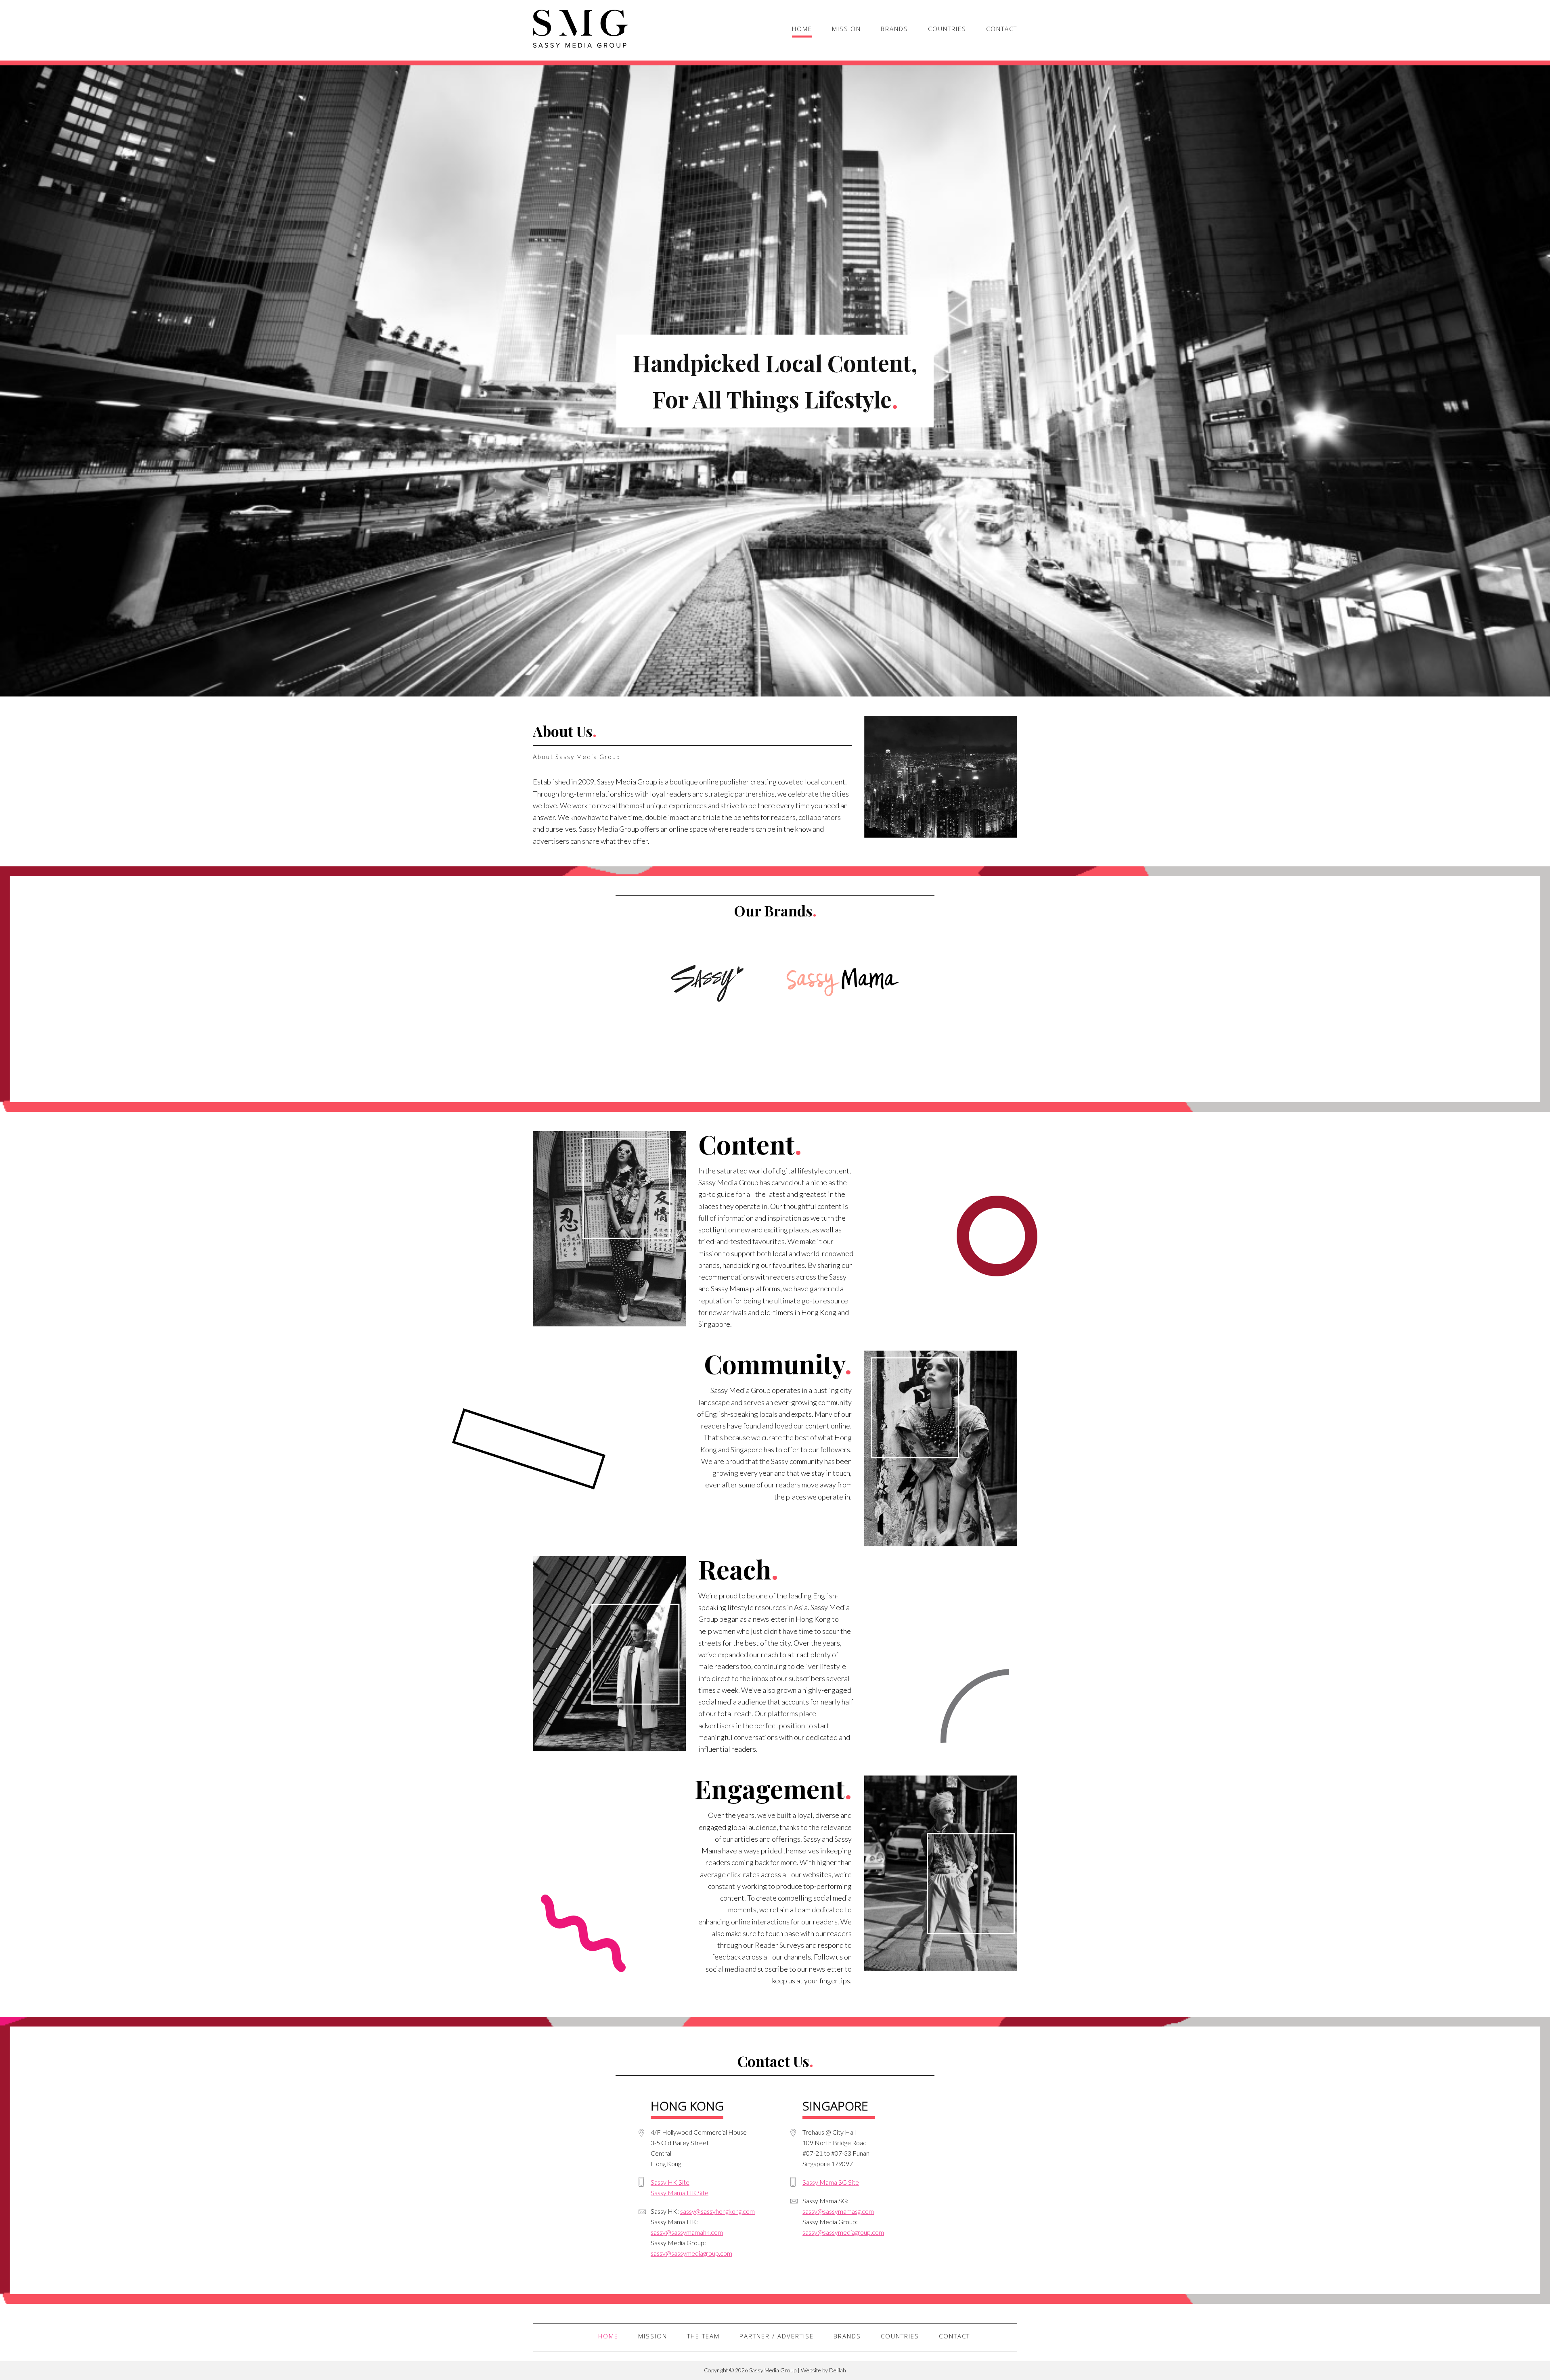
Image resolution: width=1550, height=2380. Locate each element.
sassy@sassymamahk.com (687, 2232)
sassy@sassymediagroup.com (691, 2253)
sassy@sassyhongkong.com (717, 2211)
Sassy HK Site (670, 2182)
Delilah (838, 2370)
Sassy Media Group (580, 29)
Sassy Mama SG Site (831, 2182)
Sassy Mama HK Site (680, 2193)
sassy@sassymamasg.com (838, 2211)
